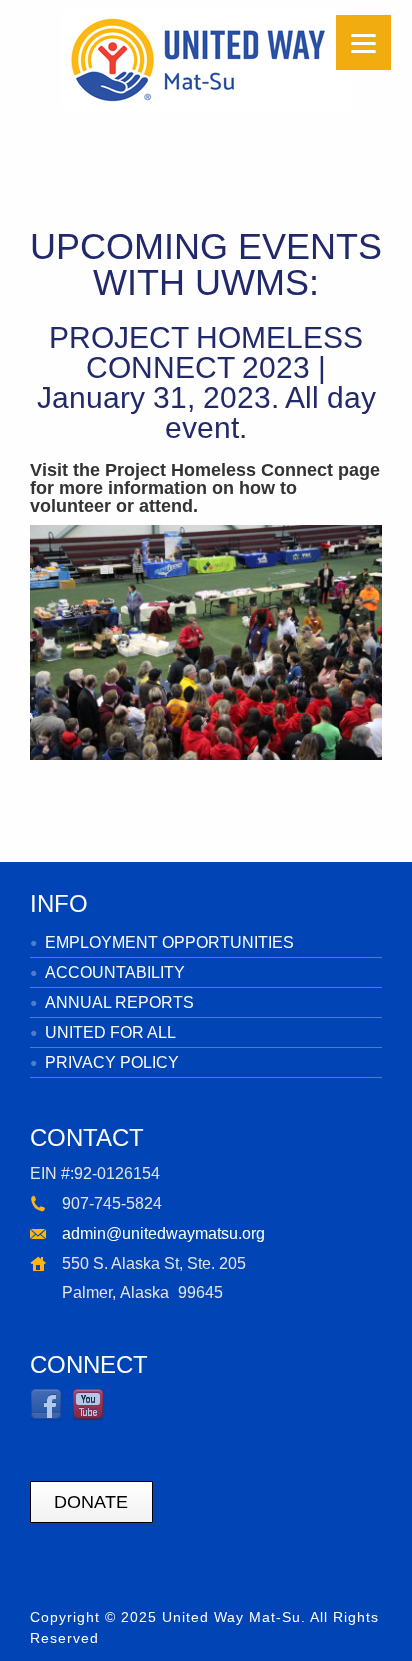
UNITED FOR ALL (110, 1032)
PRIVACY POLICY (112, 1062)
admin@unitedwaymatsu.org (163, 1233)
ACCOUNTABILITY (115, 972)
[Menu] (363, 42)
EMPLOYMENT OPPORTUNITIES (169, 942)
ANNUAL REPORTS (119, 1002)
